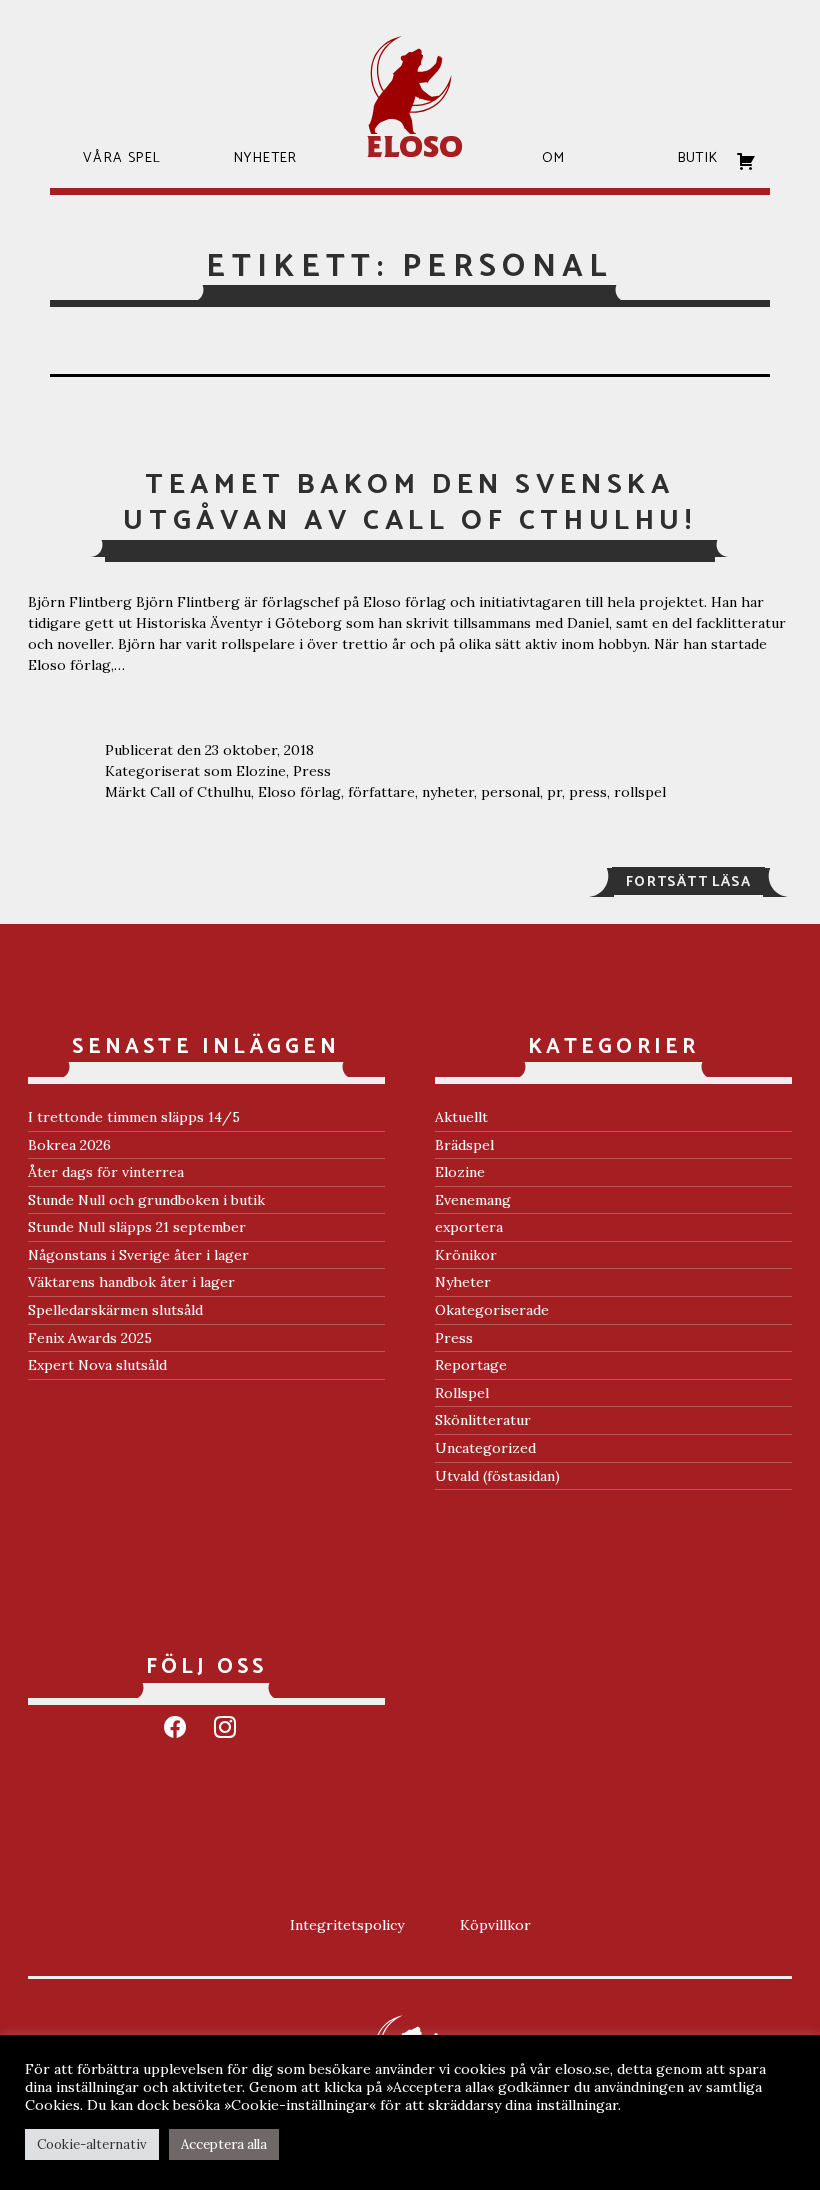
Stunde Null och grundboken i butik (146, 1200)
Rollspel (462, 1393)
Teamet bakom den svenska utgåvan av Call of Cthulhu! (409, 503)
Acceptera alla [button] (224, 2144)
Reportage (471, 1365)
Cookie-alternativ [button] (92, 2144)
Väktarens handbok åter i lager (131, 1282)
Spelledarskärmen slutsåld (115, 1310)
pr (554, 792)
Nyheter (463, 1282)
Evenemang (473, 1200)
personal (510, 792)
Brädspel (464, 1145)
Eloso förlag (299, 792)
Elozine (261, 771)
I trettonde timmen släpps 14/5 (134, 1117)
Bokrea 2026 (69, 1145)
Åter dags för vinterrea (106, 1172)
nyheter (448, 792)
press (588, 792)
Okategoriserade (492, 1310)
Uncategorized (485, 1448)
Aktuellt (461, 1117)
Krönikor (466, 1255)
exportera (469, 1227)
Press (312, 771)
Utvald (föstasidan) (497, 1476)
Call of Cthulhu (200, 792)
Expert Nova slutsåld (97, 1365)
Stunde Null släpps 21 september (137, 1227)
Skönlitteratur (483, 1420)
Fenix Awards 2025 (90, 1338)
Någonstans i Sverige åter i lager (138, 1255)
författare (381, 792)
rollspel (640, 792)
